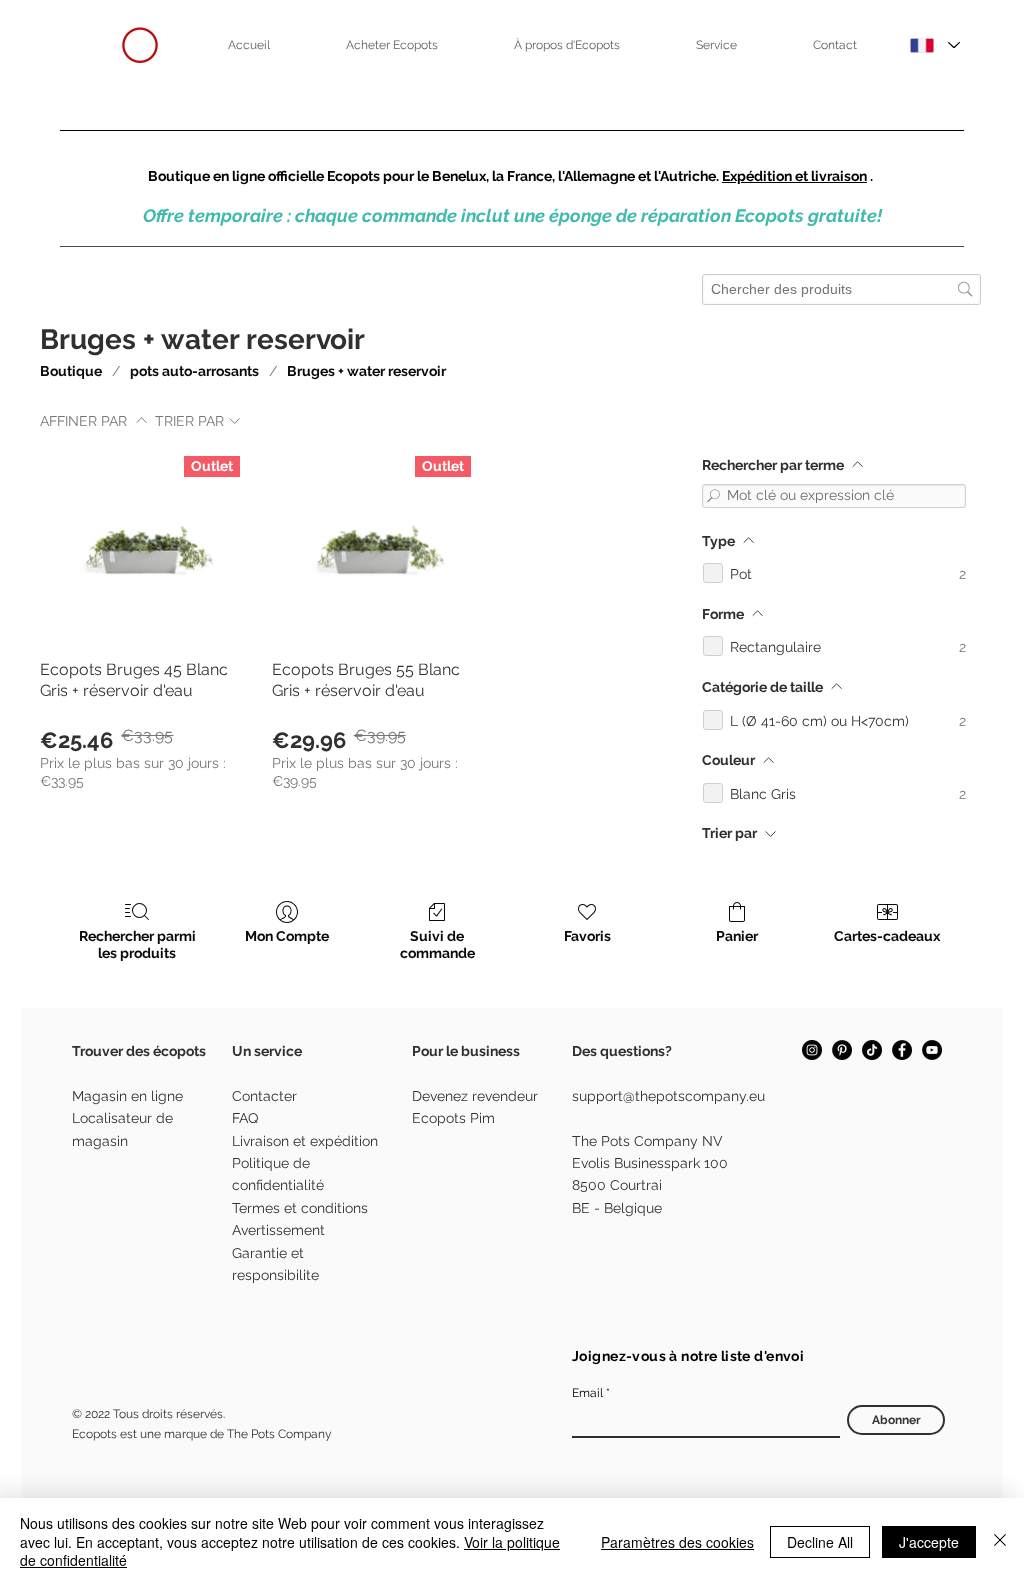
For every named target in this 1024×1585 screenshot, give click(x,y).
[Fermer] (1000, 1541)
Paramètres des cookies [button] (677, 1542)
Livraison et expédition (305, 1141)
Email (587, 1393)
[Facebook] (902, 1050)
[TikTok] (872, 1050)
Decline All (820, 1542)
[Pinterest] (842, 1050)
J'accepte (929, 1542)
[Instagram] (812, 1050)
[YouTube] (932, 1050)
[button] (392, 45)
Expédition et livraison (794, 176)
